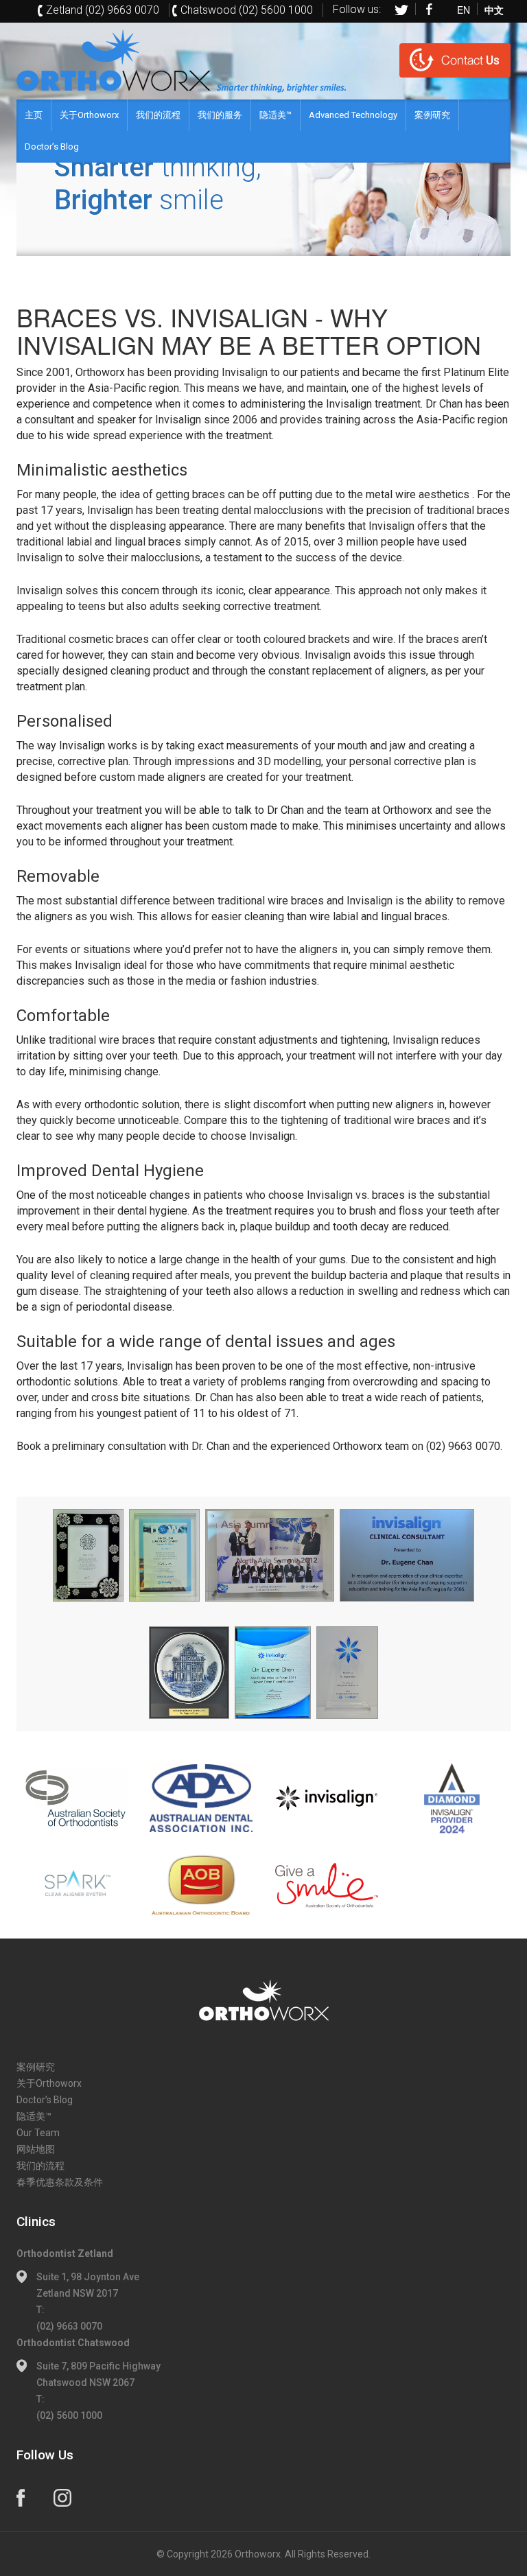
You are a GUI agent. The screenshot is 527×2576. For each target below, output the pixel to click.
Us (470, 60)
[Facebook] (430, 9)
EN (464, 9)
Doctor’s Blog (52, 147)
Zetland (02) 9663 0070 (103, 10)
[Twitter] (401, 9)
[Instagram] (62, 2498)
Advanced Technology (353, 115)
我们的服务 (220, 115)
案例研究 (432, 115)
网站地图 (36, 2149)
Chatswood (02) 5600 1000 (247, 10)
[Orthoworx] (263, 2001)
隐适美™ (276, 115)
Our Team (38, 2133)
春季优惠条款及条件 (60, 2182)
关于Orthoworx (89, 115)
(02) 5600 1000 (69, 2415)
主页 (34, 115)
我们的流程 (158, 115)
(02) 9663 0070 (69, 2326)
